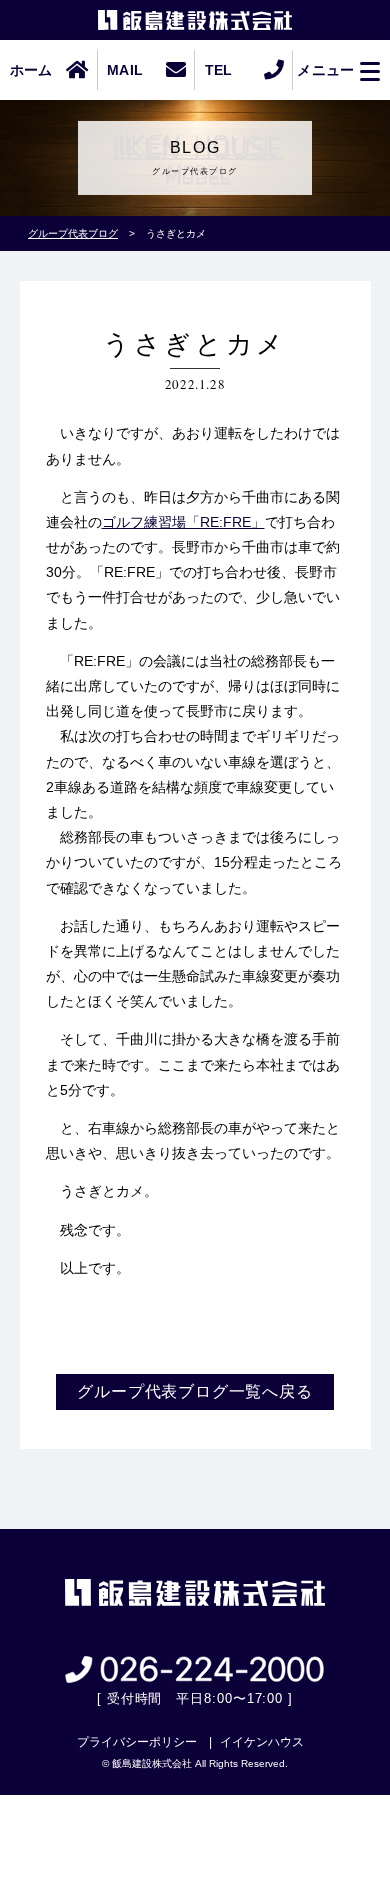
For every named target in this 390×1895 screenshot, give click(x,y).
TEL (219, 70)
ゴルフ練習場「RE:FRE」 (183, 522)
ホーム (31, 70)
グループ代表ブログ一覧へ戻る (194, 1391)
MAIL (125, 70)
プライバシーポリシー (137, 1742)
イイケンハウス (262, 1742)
